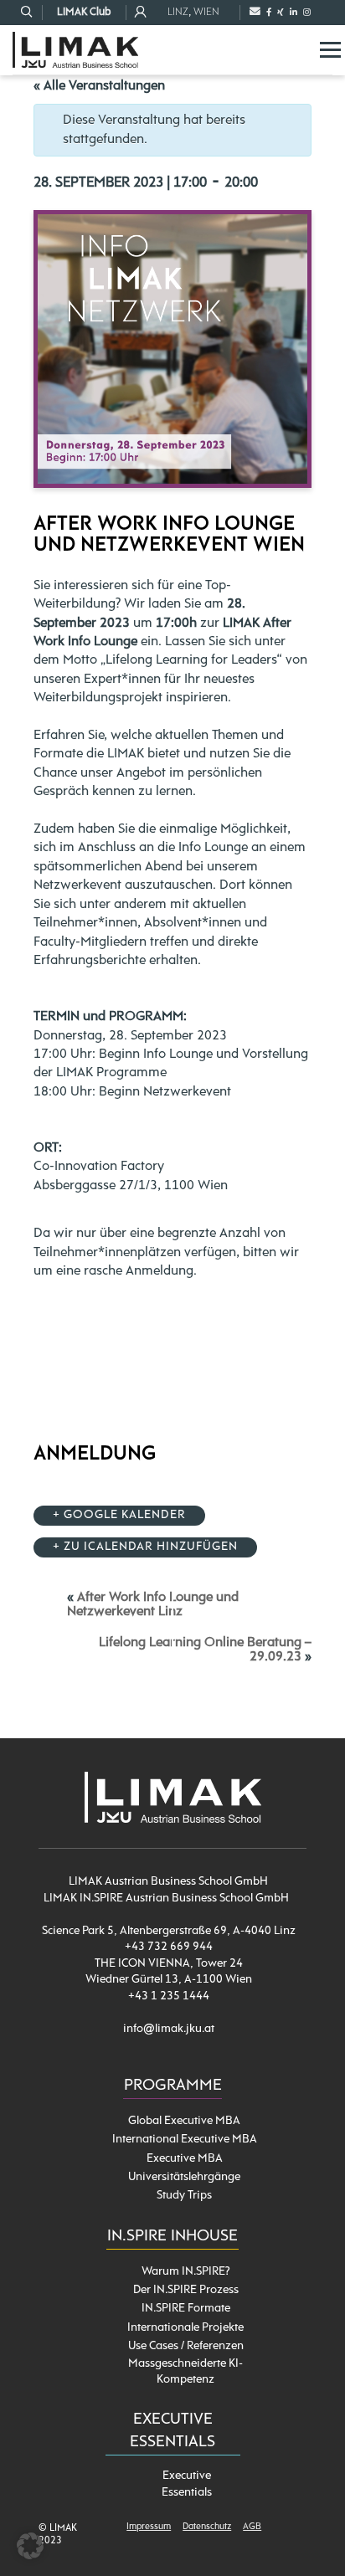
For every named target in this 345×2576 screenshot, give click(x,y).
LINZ (178, 12)
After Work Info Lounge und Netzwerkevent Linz (153, 1605)
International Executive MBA (185, 2140)
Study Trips (184, 2196)
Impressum (149, 2527)
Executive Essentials (187, 2484)
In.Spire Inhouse (172, 2237)
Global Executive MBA (184, 2121)
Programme (173, 2086)
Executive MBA (185, 2159)
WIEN (206, 12)
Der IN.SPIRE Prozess (186, 2290)
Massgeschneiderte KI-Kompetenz (185, 2372)
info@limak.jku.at (169, 2029)
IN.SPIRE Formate (186, 2309)
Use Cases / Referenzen (186, 2346)
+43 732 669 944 (169, 1947)
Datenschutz (207, 2527)
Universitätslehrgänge (184, 2177)
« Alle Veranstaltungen (99, 86)
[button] (30, 2546)
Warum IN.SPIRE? (186, 2272)
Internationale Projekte (185, 2328)
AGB (252, 2527)
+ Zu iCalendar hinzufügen (145, 1547)
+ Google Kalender (119, 1515)
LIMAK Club (84, 12)
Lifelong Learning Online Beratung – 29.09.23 (205, 1650)
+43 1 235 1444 (169, 1996)
